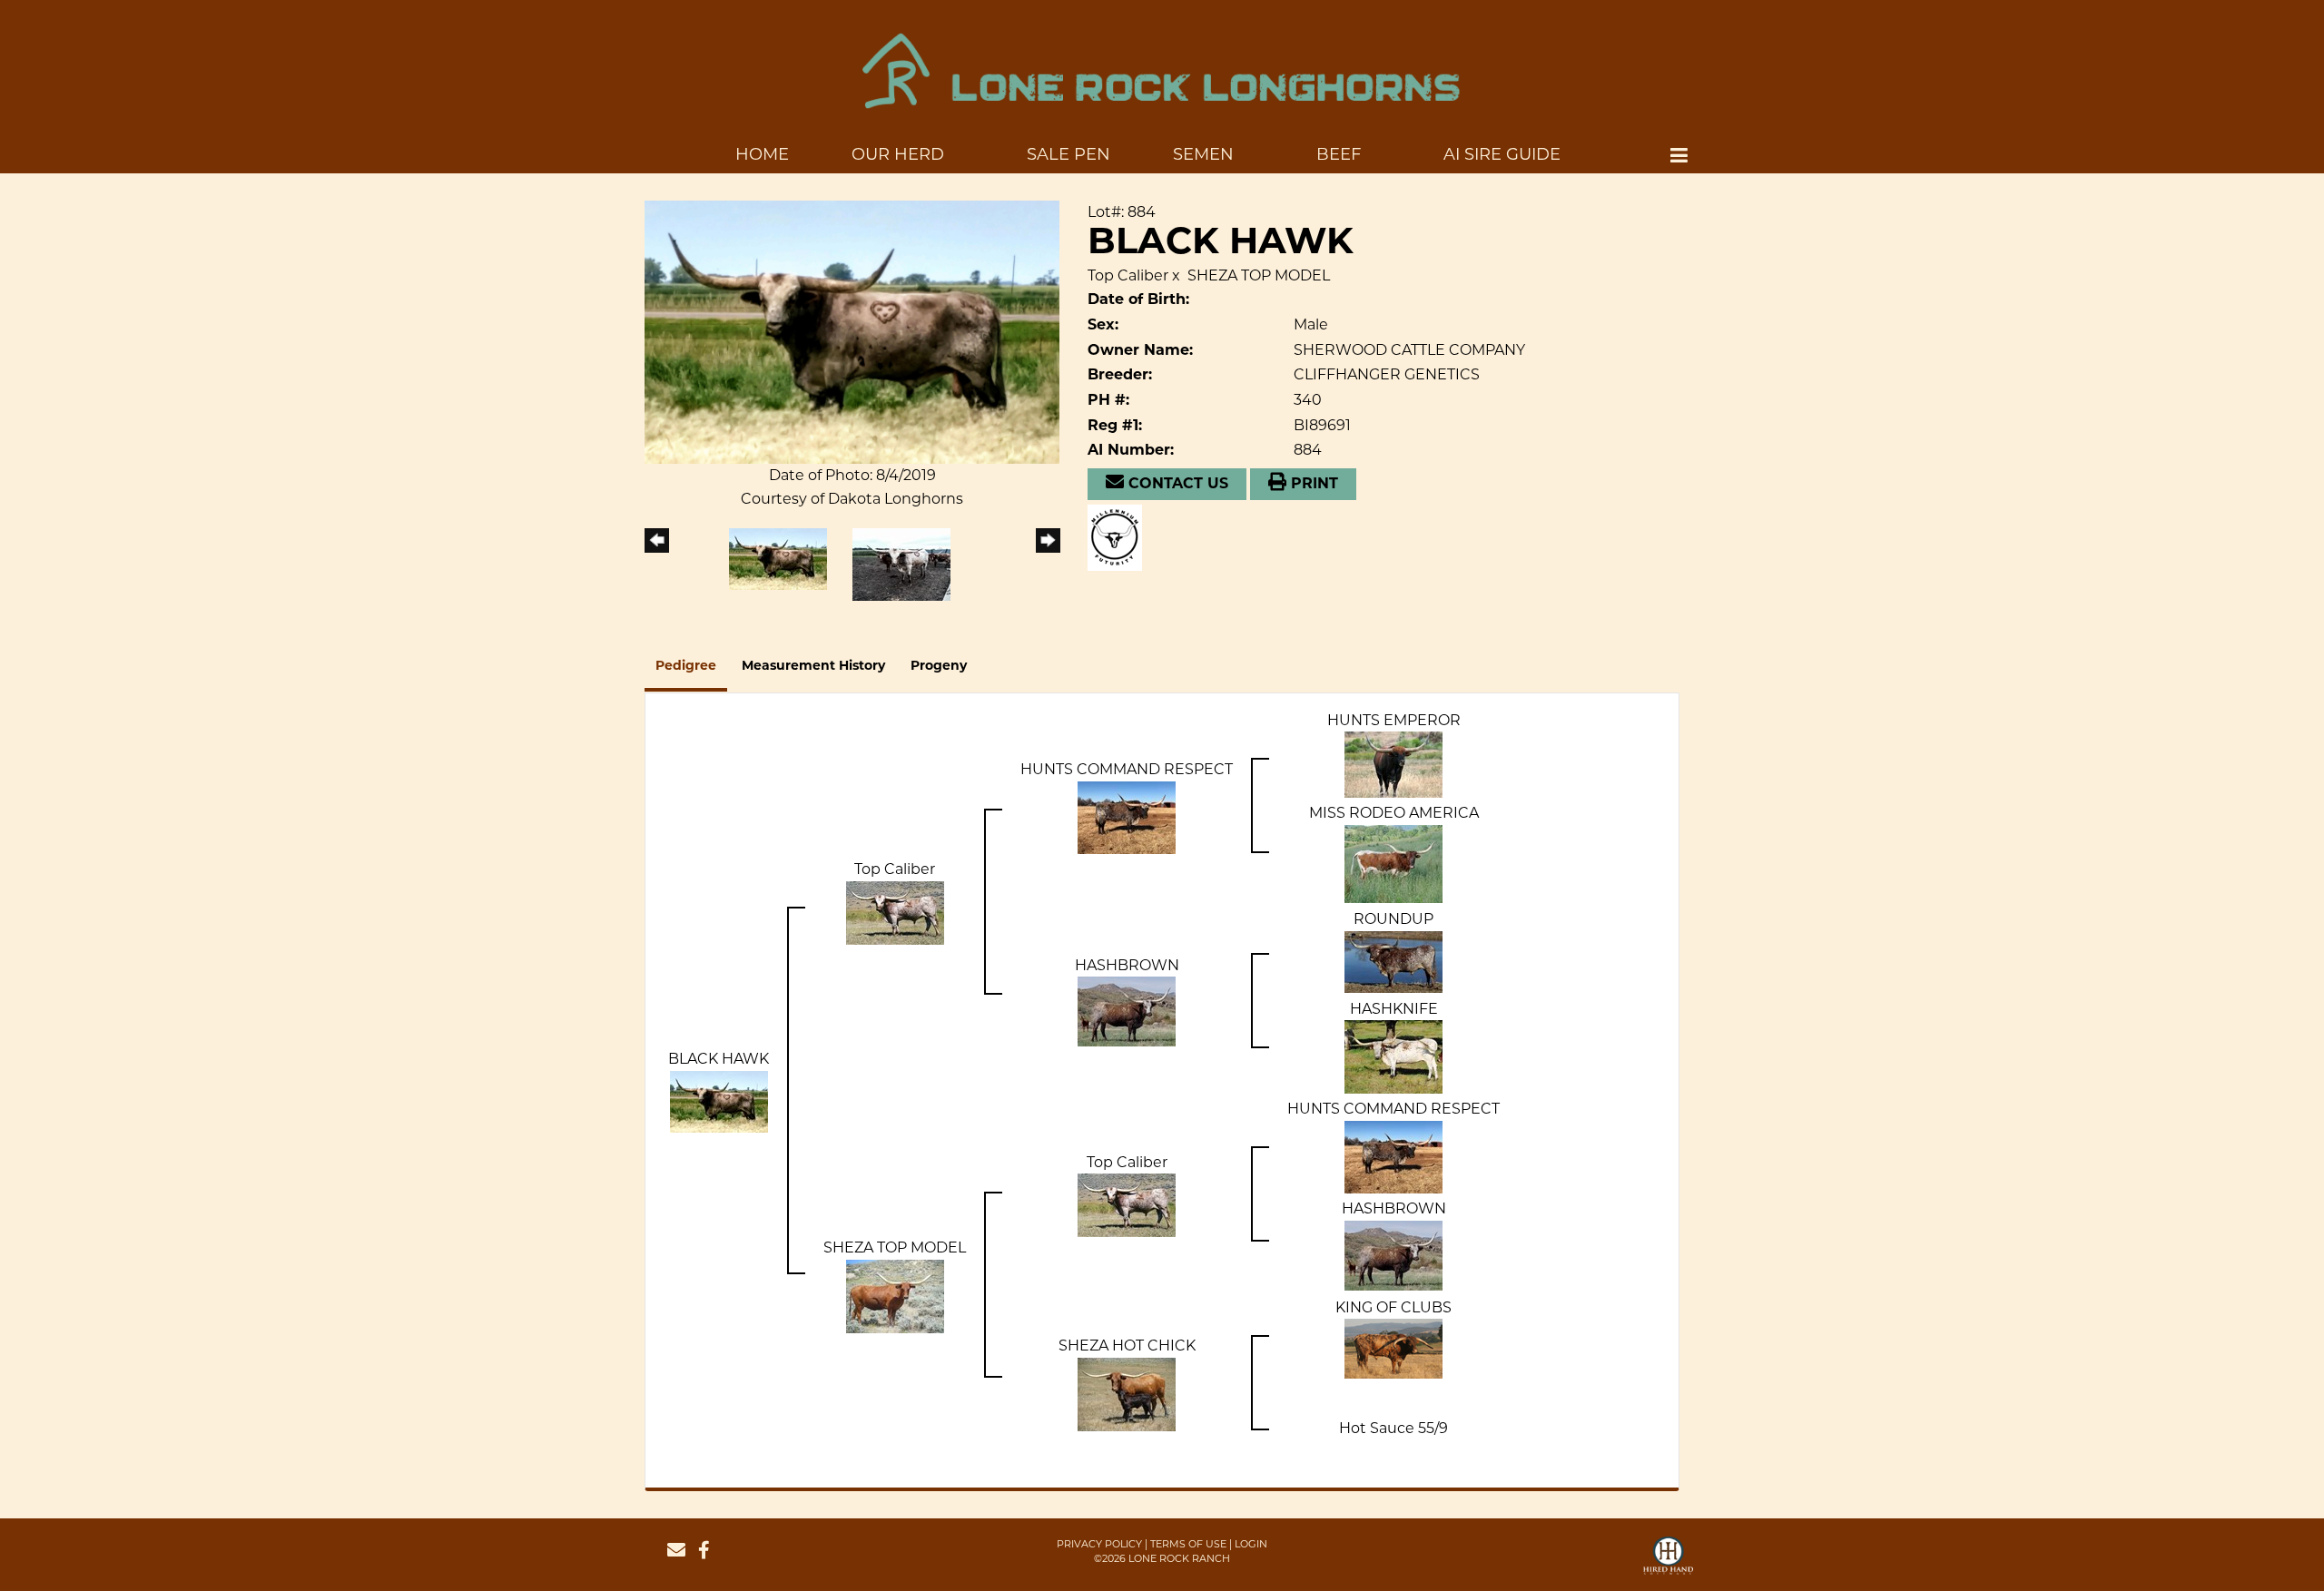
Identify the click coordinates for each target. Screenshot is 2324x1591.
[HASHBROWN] (1127, 1011)
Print (1312, 485)
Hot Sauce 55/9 (1393, 1428)
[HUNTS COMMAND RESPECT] (1127, 816)
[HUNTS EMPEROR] (1393, 764)
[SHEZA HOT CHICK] (1127, 1394)
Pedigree (686, 667)
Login (1251, 1544)
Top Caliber (1128, 275)
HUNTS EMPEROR (1394, 720)
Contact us (1176, 485)
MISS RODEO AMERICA (1394, 813)
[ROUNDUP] (1393, 961)
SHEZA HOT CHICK (1127, 1345)
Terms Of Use (1188, 1544)
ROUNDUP (1393, 919)
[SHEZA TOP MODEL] (895, 1296)
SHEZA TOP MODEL (1259, 275)
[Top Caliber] (895, 912)
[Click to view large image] (852, 331)
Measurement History (813, 667)
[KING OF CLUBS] (1393, 1348)
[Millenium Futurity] (1119, 536)
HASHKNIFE (1394, 1009)
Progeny (939, 667)
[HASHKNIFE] (1393, 1056)
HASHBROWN (1127, 965)
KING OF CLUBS (1393, 1307)
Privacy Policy (1099, 1544)
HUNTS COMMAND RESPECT (1127, 769)
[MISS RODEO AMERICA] (1393, 863)
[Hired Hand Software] (1668, 1564)
